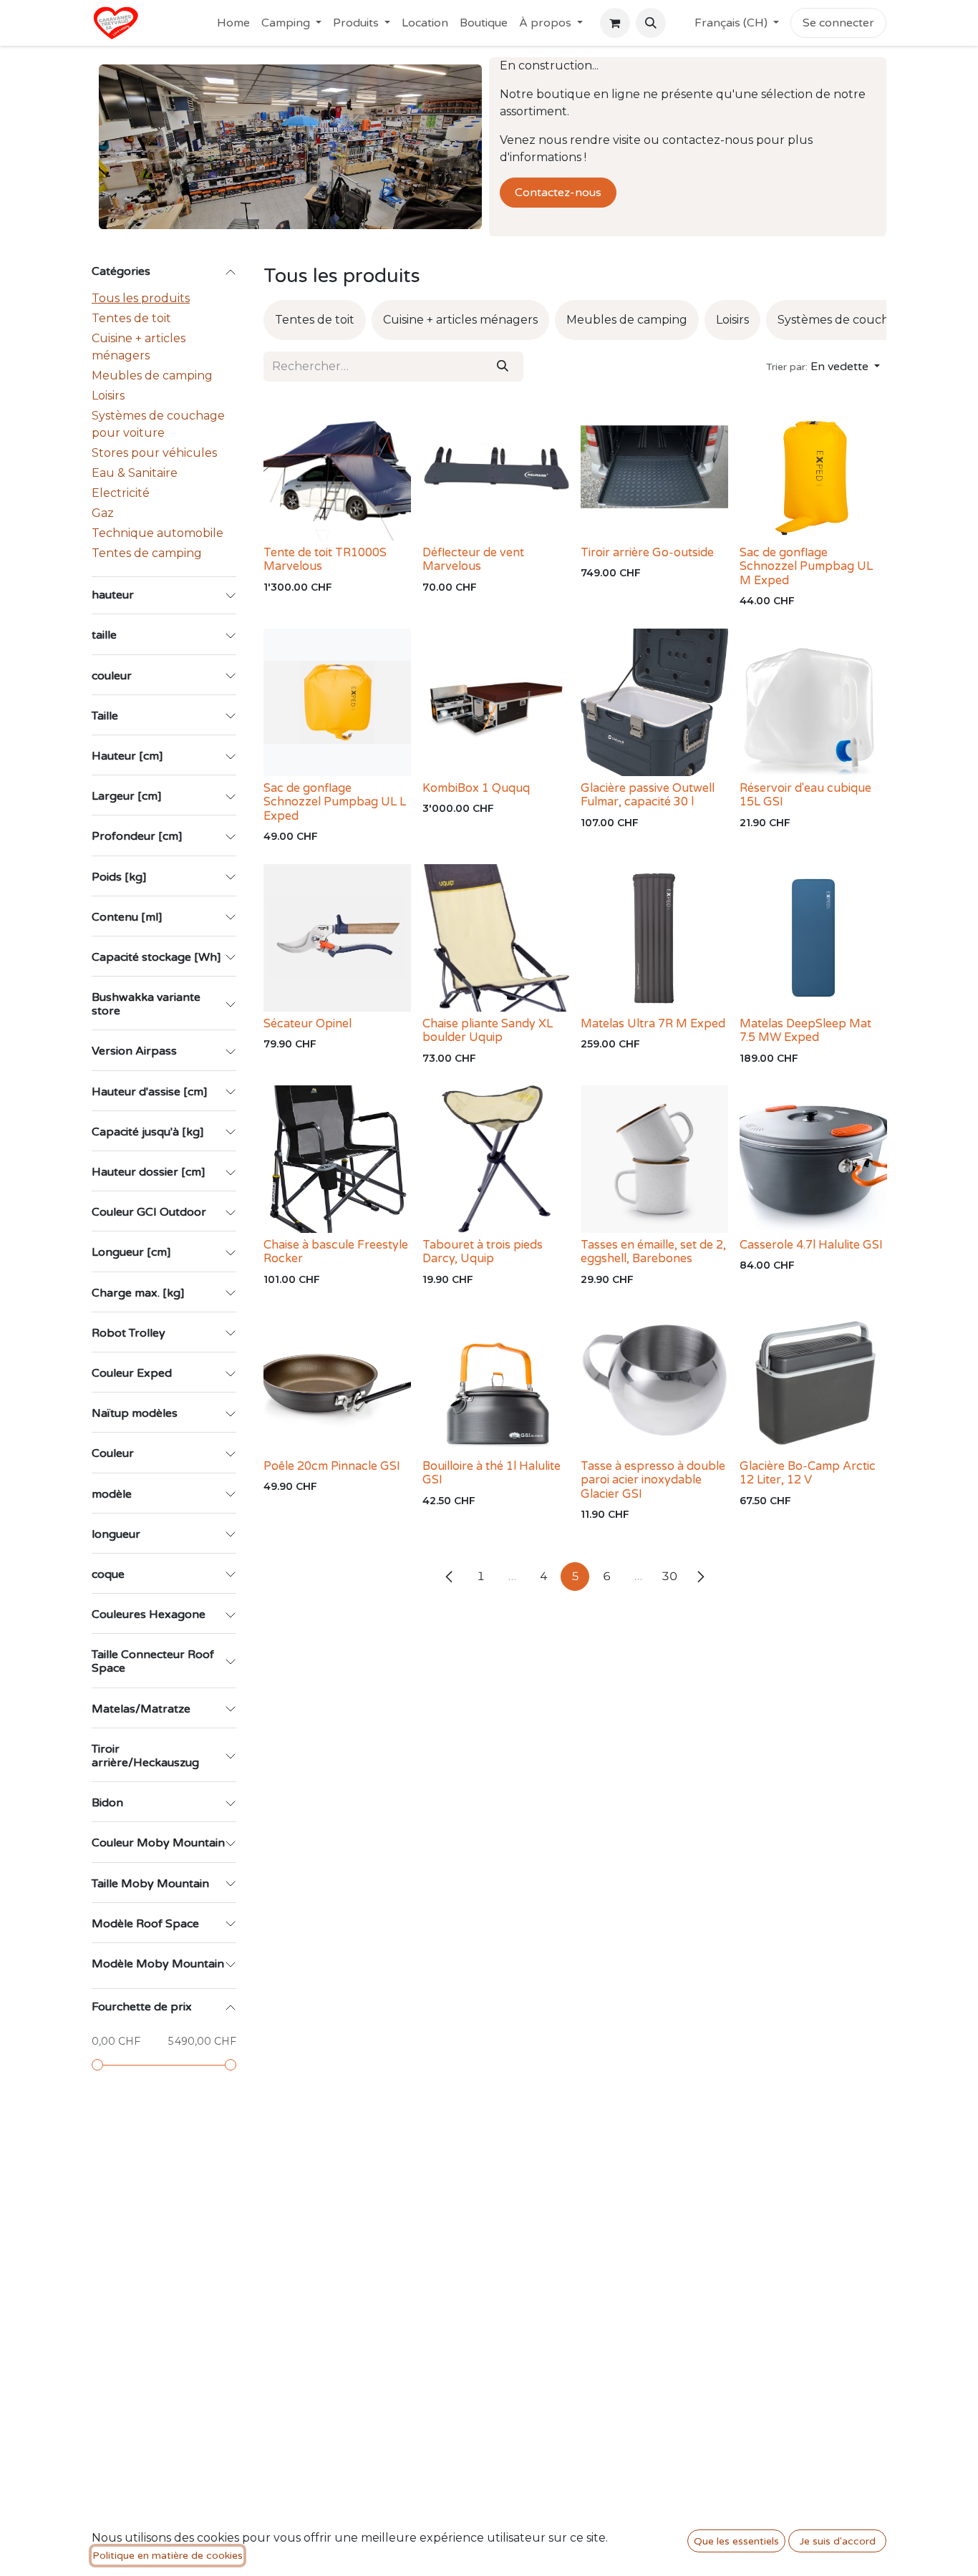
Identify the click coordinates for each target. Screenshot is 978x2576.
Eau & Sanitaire (135, 473)
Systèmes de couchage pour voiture (158, 424)
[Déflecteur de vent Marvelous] (496, 467)
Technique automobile (158, 533)
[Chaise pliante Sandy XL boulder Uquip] (496, 938)
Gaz (103, 513)
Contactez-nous (558, 193)
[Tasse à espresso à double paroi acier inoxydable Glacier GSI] (654, 1380)
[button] (651, 23)
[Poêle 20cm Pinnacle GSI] (337, 1380)
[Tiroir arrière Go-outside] (654, 467)
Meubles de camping (152, 376)
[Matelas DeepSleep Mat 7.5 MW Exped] (813, 938)
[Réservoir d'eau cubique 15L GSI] (813, 702)
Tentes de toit (131, 318)
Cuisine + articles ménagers (139, 347)
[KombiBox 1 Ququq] (496, 702)
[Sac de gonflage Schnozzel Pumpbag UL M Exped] (813, 467)
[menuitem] (233, 23)
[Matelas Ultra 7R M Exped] (654, 938)
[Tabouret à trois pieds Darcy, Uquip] (496, 1159)
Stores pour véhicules (154, 453)
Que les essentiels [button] (736, 2541)
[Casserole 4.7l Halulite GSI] (813, 1159)
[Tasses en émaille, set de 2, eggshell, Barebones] (654, 1159)
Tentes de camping (147, 553)
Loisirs (108, 396)
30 (669, 1576)
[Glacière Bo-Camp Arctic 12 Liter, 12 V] (813, 1380)
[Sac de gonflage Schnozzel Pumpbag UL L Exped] (337, 702)
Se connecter (838, 23)
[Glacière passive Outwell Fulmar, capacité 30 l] (654, 702)
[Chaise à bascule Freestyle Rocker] (337, 1159)
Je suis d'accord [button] (838, 2541)
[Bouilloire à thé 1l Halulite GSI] (496, 1380)
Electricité (121, 493)
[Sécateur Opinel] (337, 938)
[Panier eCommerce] (615, 23)
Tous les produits (141, 298)
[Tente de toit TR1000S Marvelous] (337, 467)
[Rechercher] (503, 367)
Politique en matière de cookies (168, 2556)
